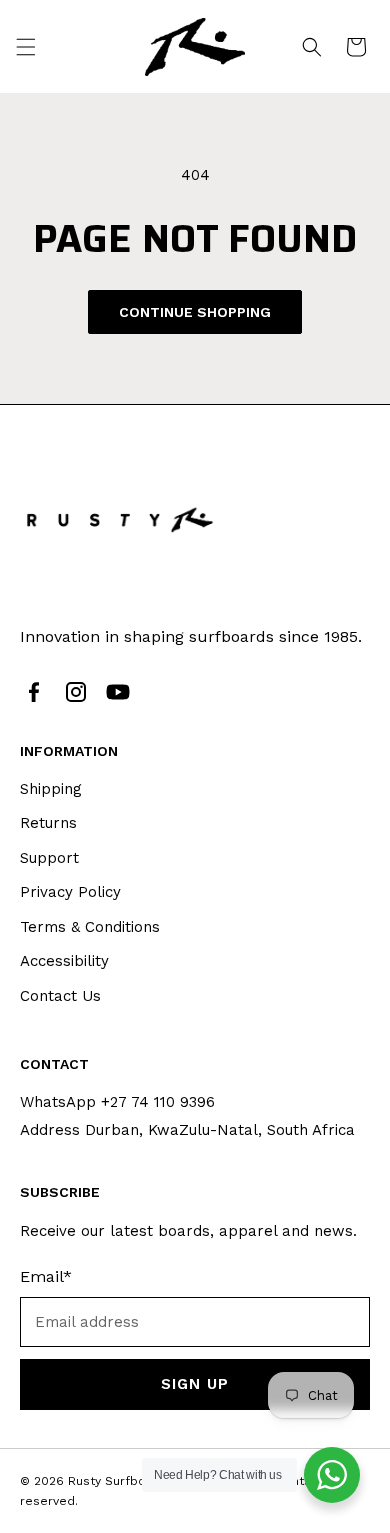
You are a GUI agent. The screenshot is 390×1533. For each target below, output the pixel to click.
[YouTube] (118, 692)
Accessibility (64, 961)
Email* (46, 1276)
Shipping (51, 789)
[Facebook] (34, 692)
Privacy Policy (70, 892)
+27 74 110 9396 (158, 1102)
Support (49, 858)
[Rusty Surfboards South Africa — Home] (120, 519)
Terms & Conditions (90, 927)
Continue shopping (195, 312)
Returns (48, 823)
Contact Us (60, 996)
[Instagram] (76, 692)
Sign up (194, 1384)
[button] (26, 47)
